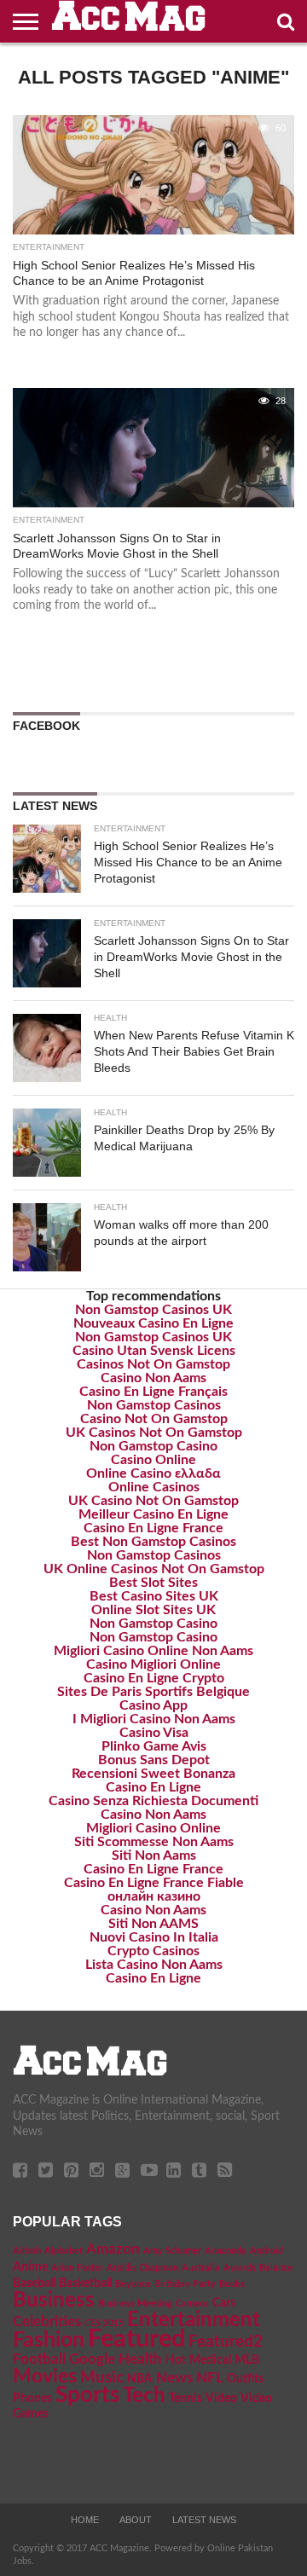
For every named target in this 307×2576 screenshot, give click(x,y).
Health (140, 2359)
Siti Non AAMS (153, 1924)
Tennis (185, 2399)
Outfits (245, 2379)
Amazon (113, 2249)
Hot (176, 2360)
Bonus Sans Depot (154, 1760)
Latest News (204, 2520)
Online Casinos (154, 1487)
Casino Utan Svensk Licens (154, 1351)
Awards (240, 2268)
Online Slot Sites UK (153, 1610)
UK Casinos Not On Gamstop (154, 1433)
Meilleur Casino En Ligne (153, 1514)
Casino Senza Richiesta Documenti (153, 1801)
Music (102, 2378)
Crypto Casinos (153, 1951)
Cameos (192, 2304)
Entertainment (194, 2320)
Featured (136, 2339)
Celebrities (47, 2322)
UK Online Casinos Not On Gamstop (154, 1569)
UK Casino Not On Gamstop (153, 1501)
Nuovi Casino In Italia (154, 1937)
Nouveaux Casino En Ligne (153, 1323)
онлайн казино (154, 1896)
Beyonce (133, 2284)
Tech (144, 2396)
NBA (140, 2379)
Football (39, 2359)
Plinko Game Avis (154, 1746)
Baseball (34, 2284)
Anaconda (226, 2251)
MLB (247, 2360)
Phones (32, 2399)
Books (232, 2284)
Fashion (49, 2340)
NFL (210, 2378)
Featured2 (226, 2342)
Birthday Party (185, 2284)
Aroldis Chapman (142, 2268)
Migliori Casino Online (153, 1828)
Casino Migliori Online (153, 1664)
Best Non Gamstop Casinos (153, 1542)
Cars (224, 2303)
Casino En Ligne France (153, 1528)
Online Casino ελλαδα (153, 1473)
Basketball (85, 2284)
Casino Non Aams (153, 1378)
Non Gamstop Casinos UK (153, 1310)
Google (92, 2359)
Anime (30, 2267)
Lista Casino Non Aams (154, 1965)
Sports (87, 2395)
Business (54, 2301)
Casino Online (153, 1460)
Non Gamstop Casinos (154, 1405)
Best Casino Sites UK (154, 1596)
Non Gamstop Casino (153, 1446)
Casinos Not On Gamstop (153, 1364)
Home (85, 2520)
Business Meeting (135, 2304)
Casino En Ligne (153, 1787)
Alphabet (64, 2251)
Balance (276, 2268)
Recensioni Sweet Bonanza (153, 1774)
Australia (201, 2268)
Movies (45, 2376)
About (136, 2520)
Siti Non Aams (154, 1855)
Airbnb (27, 2251)
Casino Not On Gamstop (154, 1419)
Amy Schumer (172, 2251)
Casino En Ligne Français (153, 1392)
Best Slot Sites (153, 1583)
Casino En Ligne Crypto (154, 1678)
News (174, 2378)
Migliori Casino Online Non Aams (153, 1651)
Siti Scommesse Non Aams (154, 1842)
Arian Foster (77, 2268)
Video (221, 2399)
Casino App (153, 1705)
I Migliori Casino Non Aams (154, 1719)
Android (266, 2251)
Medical (210, 2360)
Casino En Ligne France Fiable (154, 1883)
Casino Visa (154, 1733)
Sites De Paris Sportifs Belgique (153, 1692)
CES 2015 (104, 2323)
